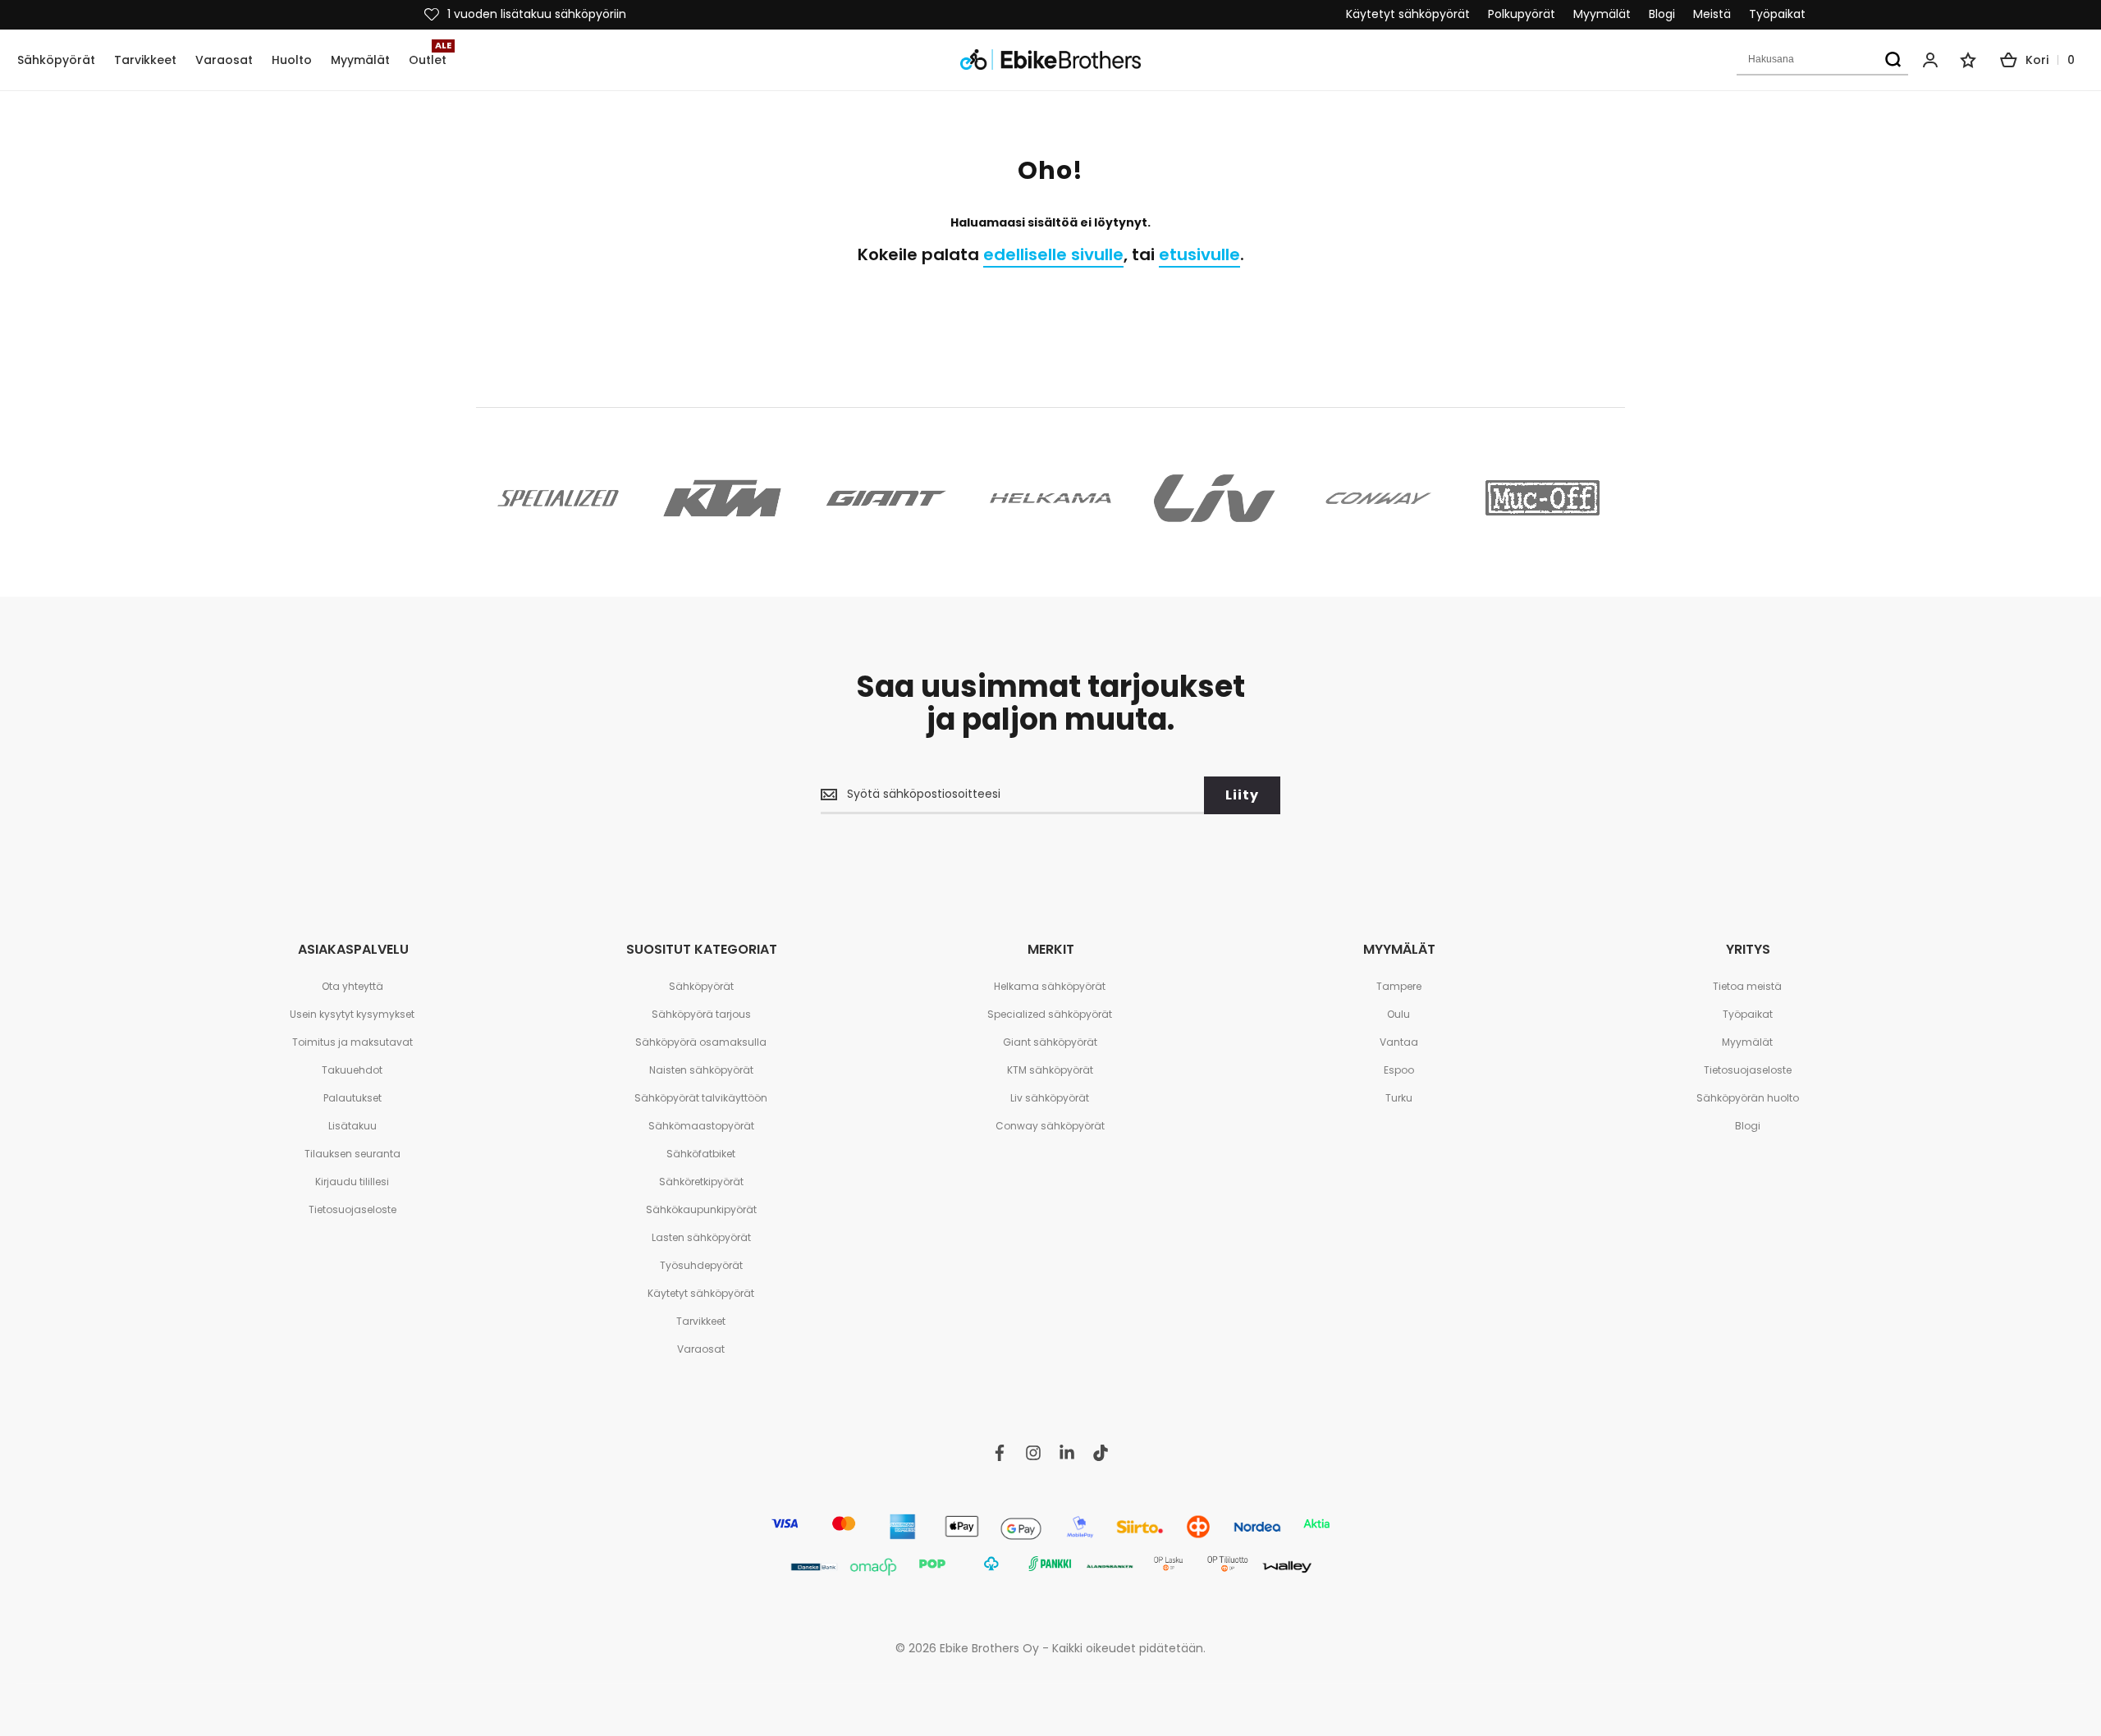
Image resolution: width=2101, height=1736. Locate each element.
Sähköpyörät (701, 986)
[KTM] (722, 498)
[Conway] (1379, 498)
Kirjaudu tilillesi (352, 1182)
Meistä (1712, 14)
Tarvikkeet (701, 1321)
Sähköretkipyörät (701, 1182)
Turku (1399, 1098)
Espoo (1399, 1070)
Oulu (1398, 1014)
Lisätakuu (352, 1126)
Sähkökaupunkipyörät (701, 1209)
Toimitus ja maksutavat (352, 1042)
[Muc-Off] (1543, 498)
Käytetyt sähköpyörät (1408, 14)
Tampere (1399, 986)
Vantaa (1399, 1042)
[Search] (1893, 60)
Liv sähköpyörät (1050, 1098)
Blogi (1662, 14)
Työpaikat (1777, 14)
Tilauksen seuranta (352, 1154)
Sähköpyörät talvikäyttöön (701, 1098)
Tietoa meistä (1747, 986)
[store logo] (1050, 60)
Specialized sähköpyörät (1050, 1014)
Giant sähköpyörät (1050, 1042)
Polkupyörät (1522, 14)
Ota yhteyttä (352, 986)
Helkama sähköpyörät (1050, 986)
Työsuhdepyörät (701, 1265)
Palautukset (352, 1098)
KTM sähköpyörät (1050, 1070)
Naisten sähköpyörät (701, 1070)
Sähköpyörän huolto (1748, 1098)
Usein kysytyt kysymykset (352, 1014)
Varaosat (701, 1349)
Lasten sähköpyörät (701, 1237)
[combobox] (1822, 60)
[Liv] (1215, 498)
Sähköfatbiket (701, 1154)
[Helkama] (1050, 498)
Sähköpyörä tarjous (701, 1014)
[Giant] (886, 498)
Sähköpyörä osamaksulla (701, 1042)
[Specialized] (558, 498)
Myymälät (1602, 14)
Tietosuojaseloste (352, 1209)
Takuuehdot (352, 1070)
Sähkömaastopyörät (701, 1126)
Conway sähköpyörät (1050, 1126)
